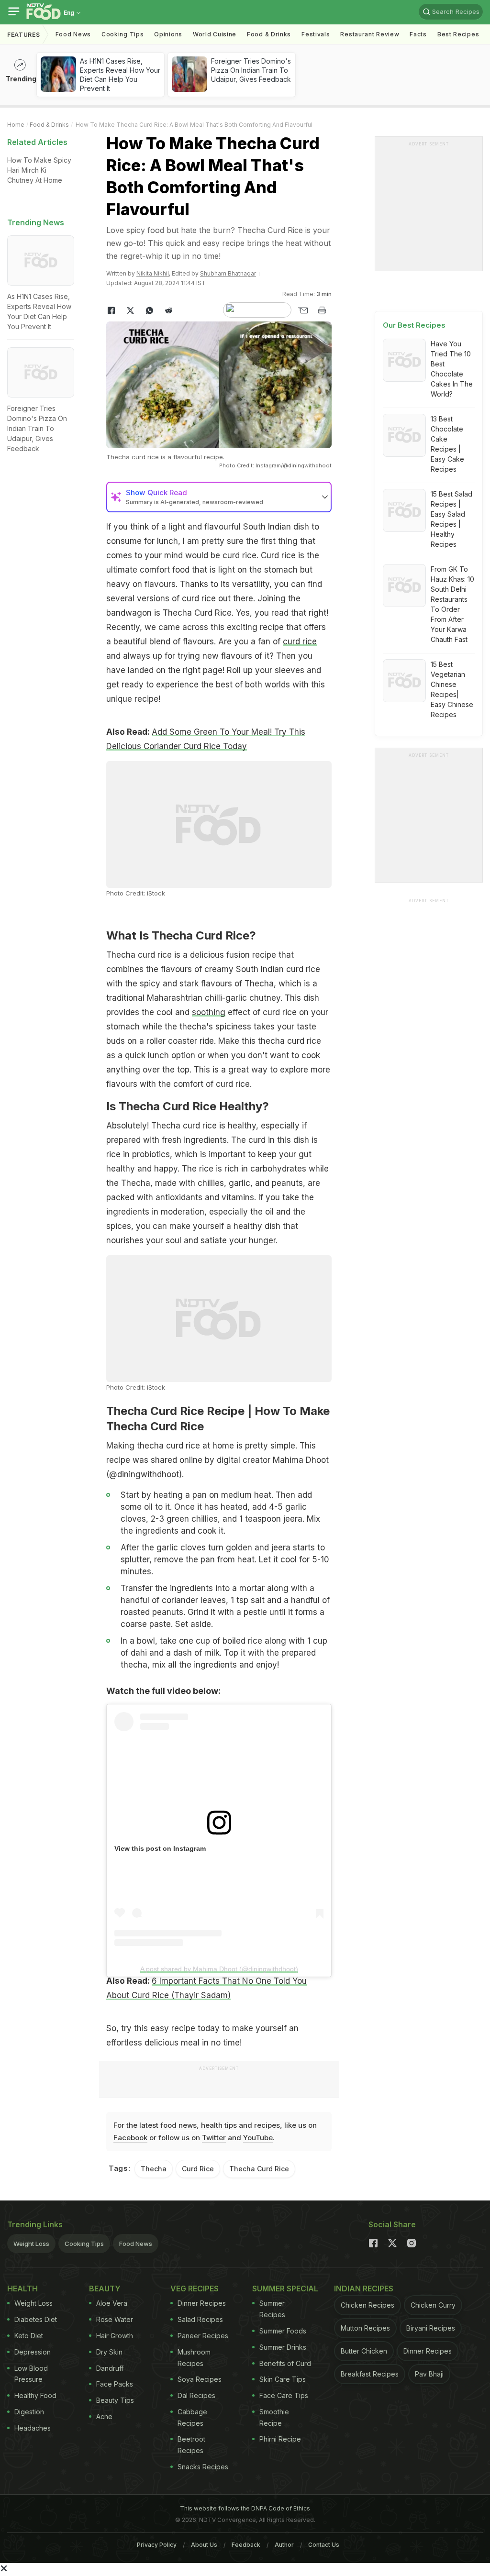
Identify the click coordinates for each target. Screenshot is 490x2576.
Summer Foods (283, 2331)
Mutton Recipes (365, 2328)
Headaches (33, 2428)
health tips (219, 2125)
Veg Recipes (195, 2289)
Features (24, 35)
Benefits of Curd (285, 2363)
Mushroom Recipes (194, 2358)
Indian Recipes (364, 2289)
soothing (209, 1012)
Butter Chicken (364, 2351)
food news (178, 2125)
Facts (418, 34)
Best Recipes (458, 34)
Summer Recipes (272, 2309)
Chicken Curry (433, 2305)
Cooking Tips (84, 2244)
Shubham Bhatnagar (228, 273)
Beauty (105, 2289)
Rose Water (115, 2319)
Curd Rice (198, 2169)
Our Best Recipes (414, 325)
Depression (33, 2352)
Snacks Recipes (203, 2467)
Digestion (29, 2412)
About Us (204, 2545)
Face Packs (115, 2384)
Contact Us (324, 2545)
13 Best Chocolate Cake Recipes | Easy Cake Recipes (447, 444)
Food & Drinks (269, 34)
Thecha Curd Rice (259, 2169)
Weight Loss (31, 2244)
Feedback (246, 2545)
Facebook (130, 2138)
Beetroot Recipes (191, 2445)
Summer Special (285, 2289)
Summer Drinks (283, 2347)
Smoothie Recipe (274, 2417)
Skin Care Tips (283, 2379)
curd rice (300, 641)
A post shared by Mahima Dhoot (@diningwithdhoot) (219, 1969)
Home (16, 125)
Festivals (316, 34)
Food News (73, 34)
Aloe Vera (112, 2303)
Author (284, 2545)
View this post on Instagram (160, 1848)
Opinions (168, 34)
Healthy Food (35, 2395)
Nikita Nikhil (153, 273)
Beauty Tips (115, 2400)
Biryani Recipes (431, 2328)
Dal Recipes (196, 2395)
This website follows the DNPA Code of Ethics (245, 2508)
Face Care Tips (284, 2395)
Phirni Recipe (280, 2439)
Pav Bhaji (429, 2374)
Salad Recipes (200, 2319)
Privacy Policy (157, 2545)
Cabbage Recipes (192, 2417)
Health (22, 2289)
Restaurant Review (370, 34)
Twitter (214, 2138)
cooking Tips (122, 34)
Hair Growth (115, 2336)
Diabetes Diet (36, 2319)
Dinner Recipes (202, 2303)
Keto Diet (29, 2336)
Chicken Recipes (367, 2305)
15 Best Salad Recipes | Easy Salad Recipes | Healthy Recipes (451, 519)
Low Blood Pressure (31, 2374)
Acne (104, 2416)
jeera (293, 1519)
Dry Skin (109, 2352)
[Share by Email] (303, 310)
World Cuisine (215, 34)
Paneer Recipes (203, 2336)
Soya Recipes (200, 2379)
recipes (267, 2125)
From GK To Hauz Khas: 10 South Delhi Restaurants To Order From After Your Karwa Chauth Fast (452, 604)
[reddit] (168, 310)
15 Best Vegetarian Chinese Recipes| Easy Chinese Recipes (452, 689)
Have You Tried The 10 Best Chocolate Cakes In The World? (452, 369)
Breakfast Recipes (370, 2374)
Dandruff (110, 2368)
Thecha (154, 2169)
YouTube (258, 2138)
